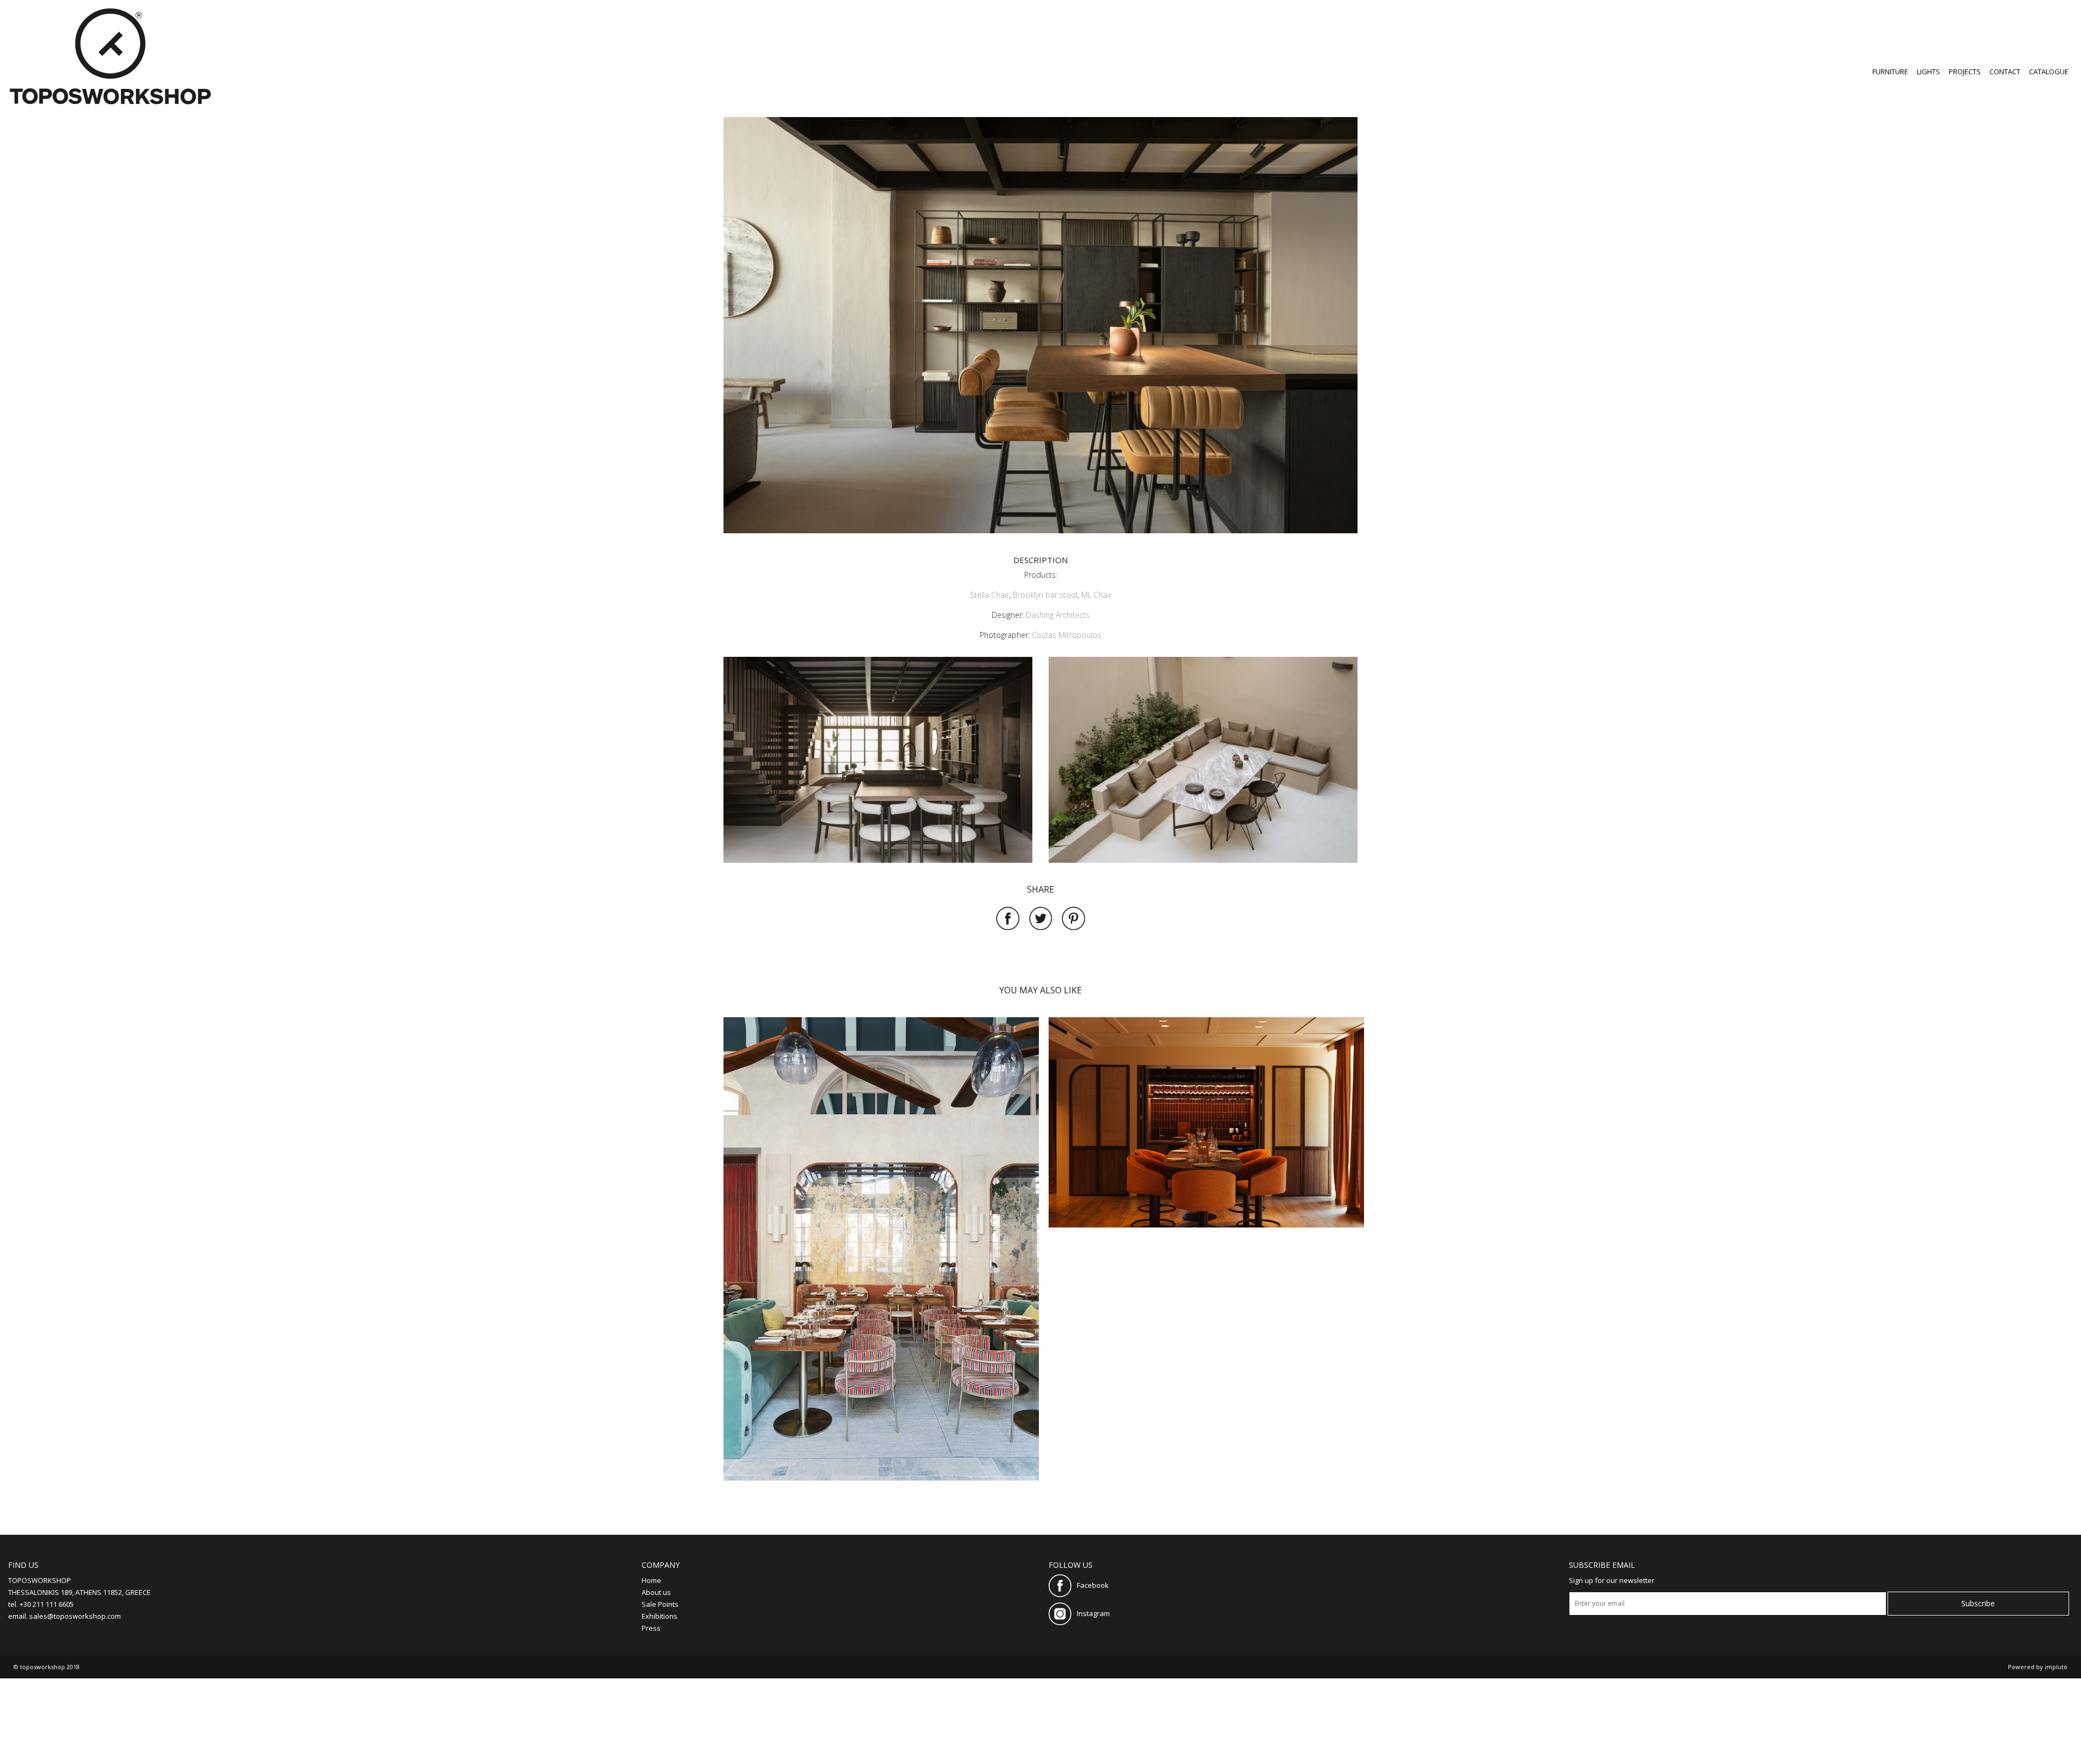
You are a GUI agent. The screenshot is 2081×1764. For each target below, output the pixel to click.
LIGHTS (1928, 72)
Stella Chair (990, 595)
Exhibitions (660, 1616)
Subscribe (1978, 1603)
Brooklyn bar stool (1045, 595)
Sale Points (660, 1604)
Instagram (1093, 1613)
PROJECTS (1965, 72)
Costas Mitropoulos (1067, 635)
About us (656, 1592)
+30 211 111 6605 (47, 1604)
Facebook (1093, 1585)
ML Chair (1096, 595)
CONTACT (2005, 72)
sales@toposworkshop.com (75, 1616)
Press (651, 1628)
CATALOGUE (2049, 72)
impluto (2056, 1667)
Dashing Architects (1058, 615)
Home (651, 1580)
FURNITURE (1890, 72)
